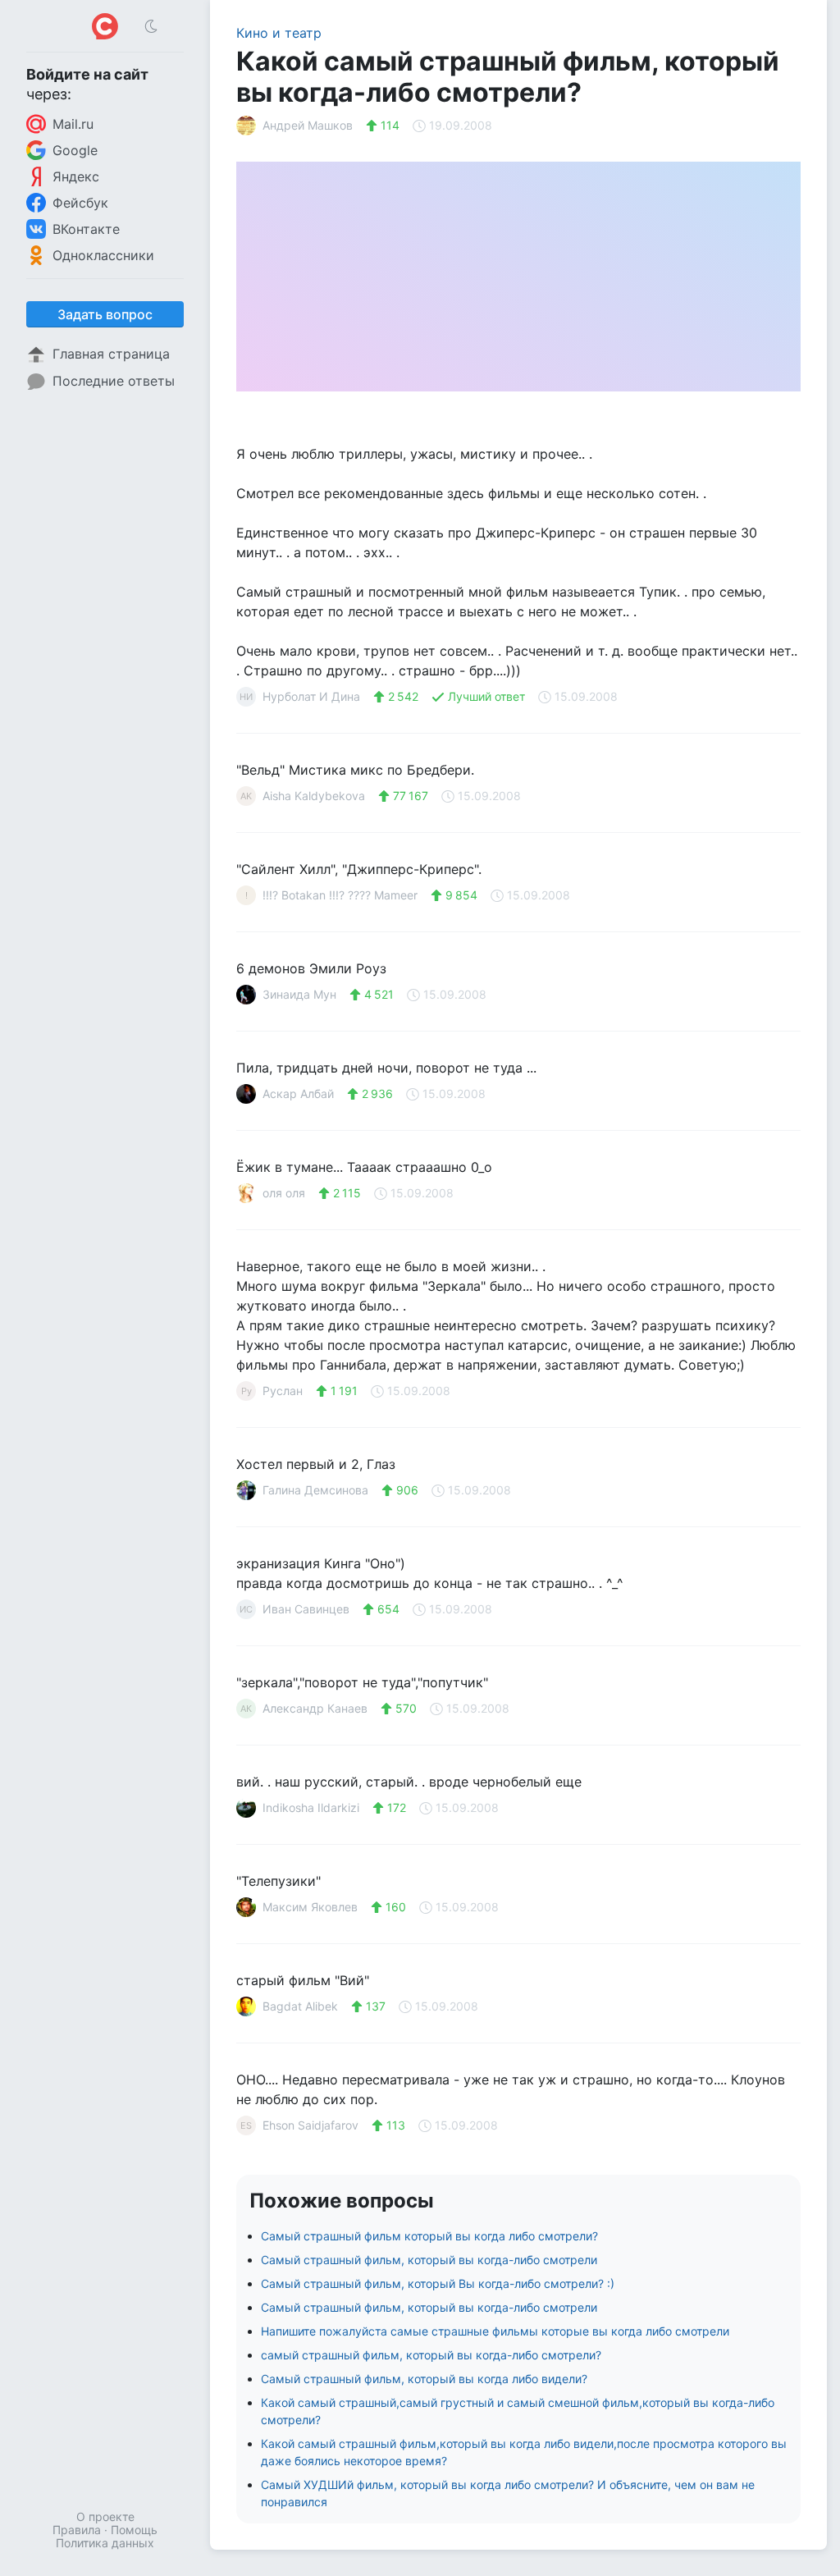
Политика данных (105, 2543)
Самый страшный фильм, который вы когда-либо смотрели (429, 2260)
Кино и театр (279, 33)
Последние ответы (114, 381)
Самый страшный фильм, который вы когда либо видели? (424, 2379)
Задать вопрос (105, 314)
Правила (77, 2530)
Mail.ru (73, 124)
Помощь (134, 2530)
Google (75, 150)
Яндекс (76, 176)
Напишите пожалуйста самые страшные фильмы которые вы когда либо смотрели (495, 2331)
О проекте (105, 2517)
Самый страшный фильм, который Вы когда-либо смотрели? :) (438, 2283)
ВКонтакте (86, 229)
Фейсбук (80, 203)
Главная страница (111, 354)
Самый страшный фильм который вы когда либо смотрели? (429, 2236)
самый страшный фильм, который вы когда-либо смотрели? (431, 2355)
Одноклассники (103, 255)
